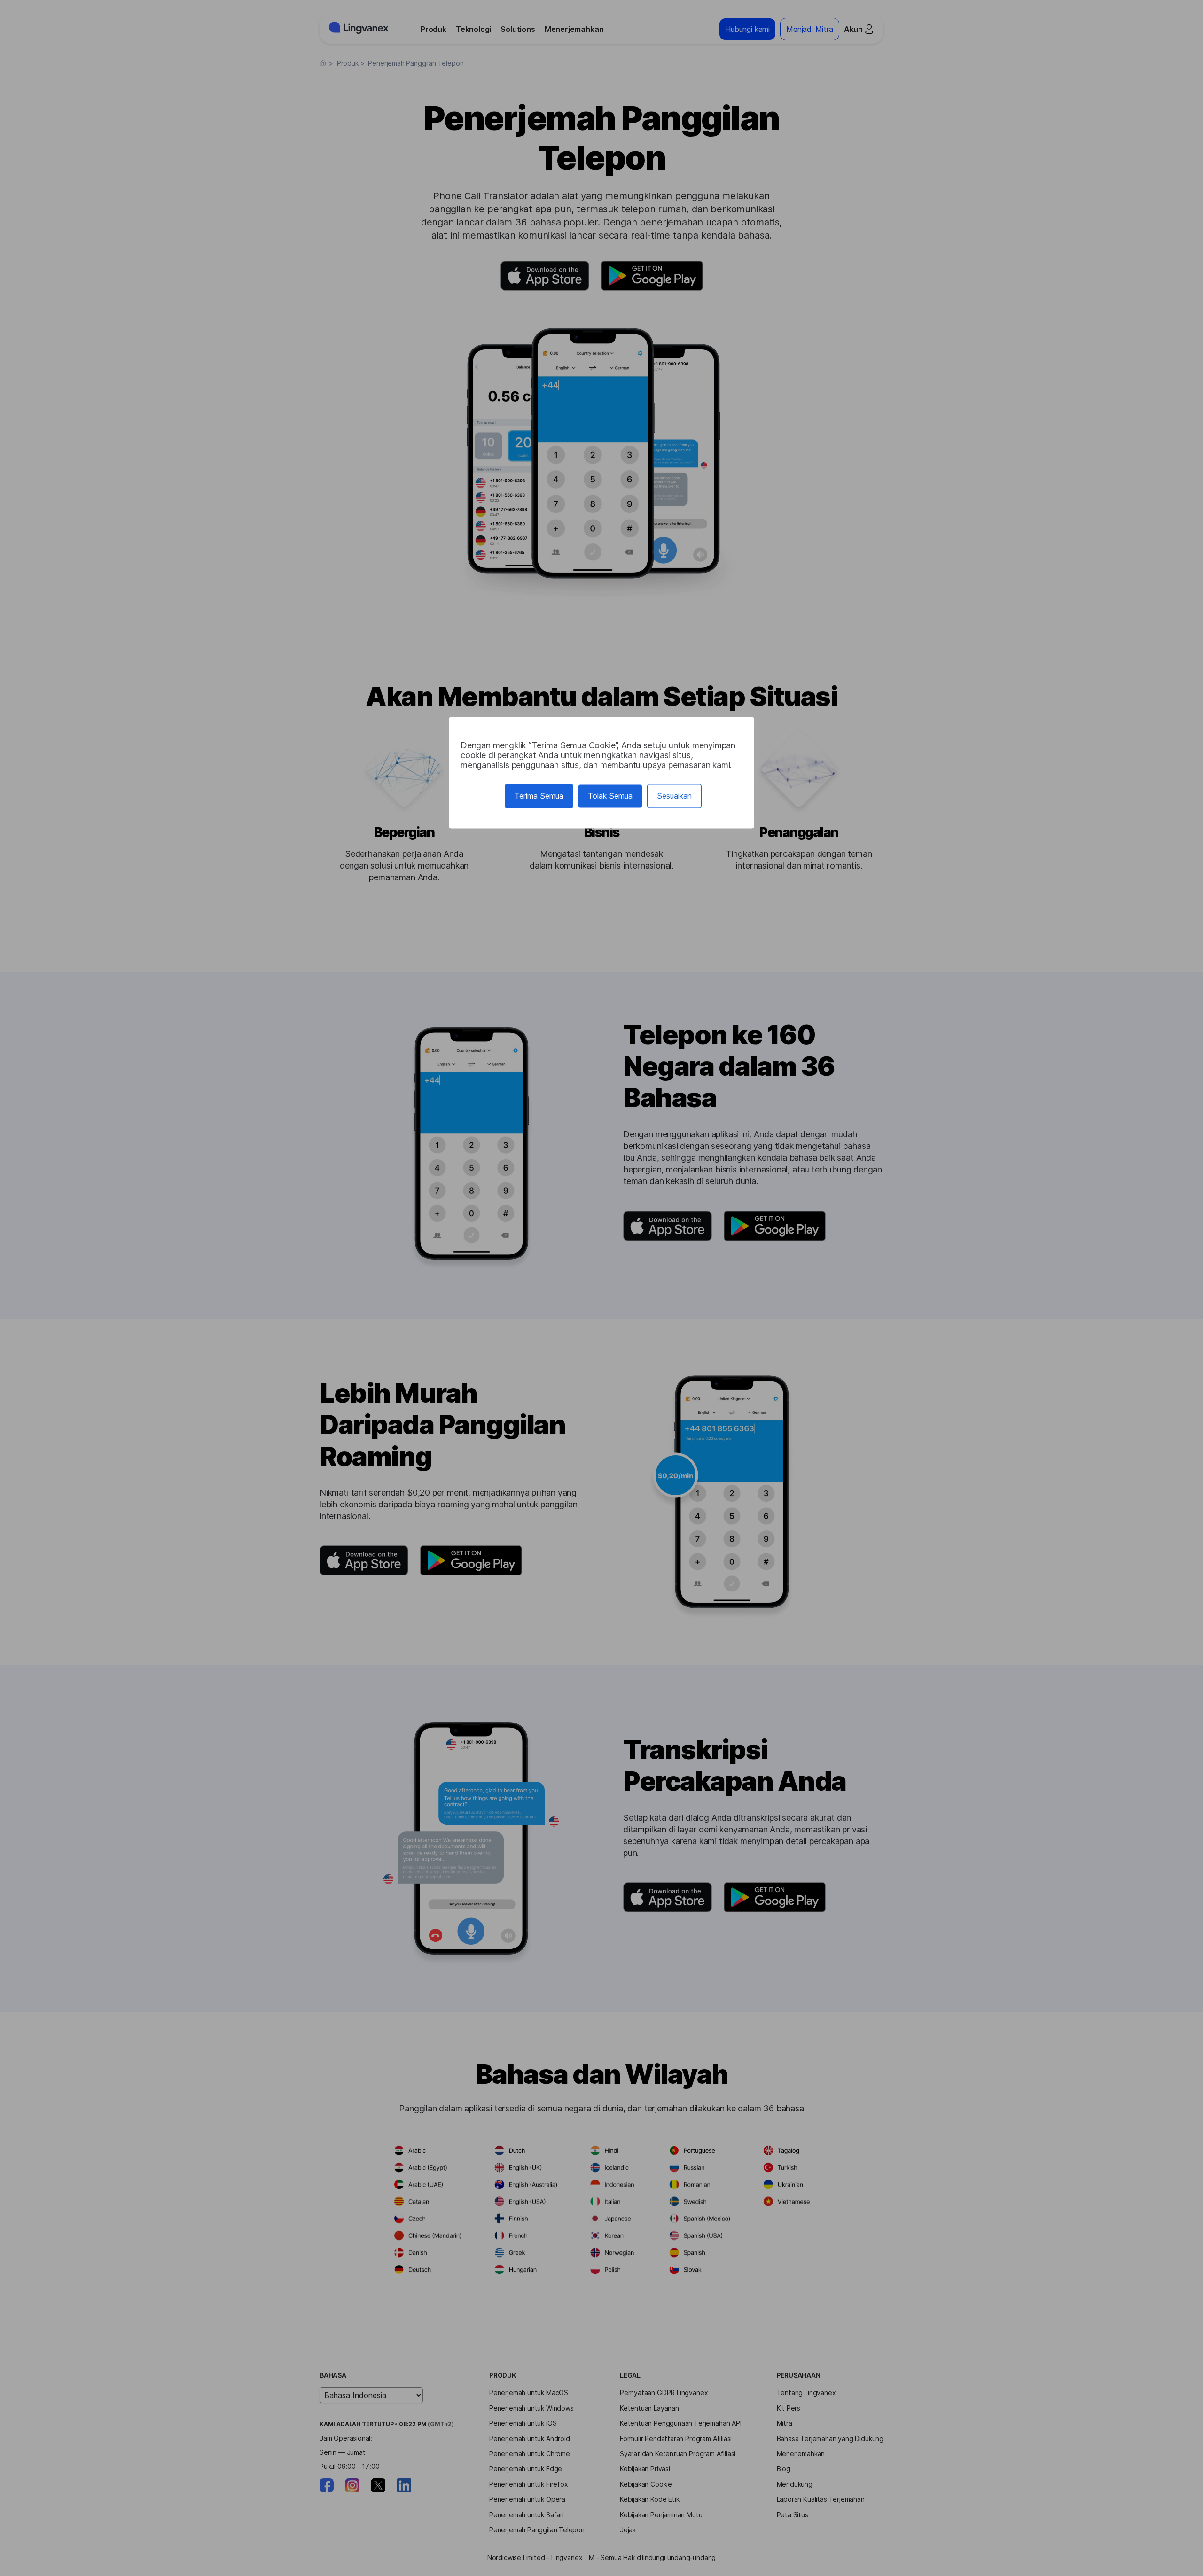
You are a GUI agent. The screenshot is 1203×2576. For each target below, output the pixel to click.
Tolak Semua (610, 796)
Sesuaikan (674, 796)
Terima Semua (539, 796)
